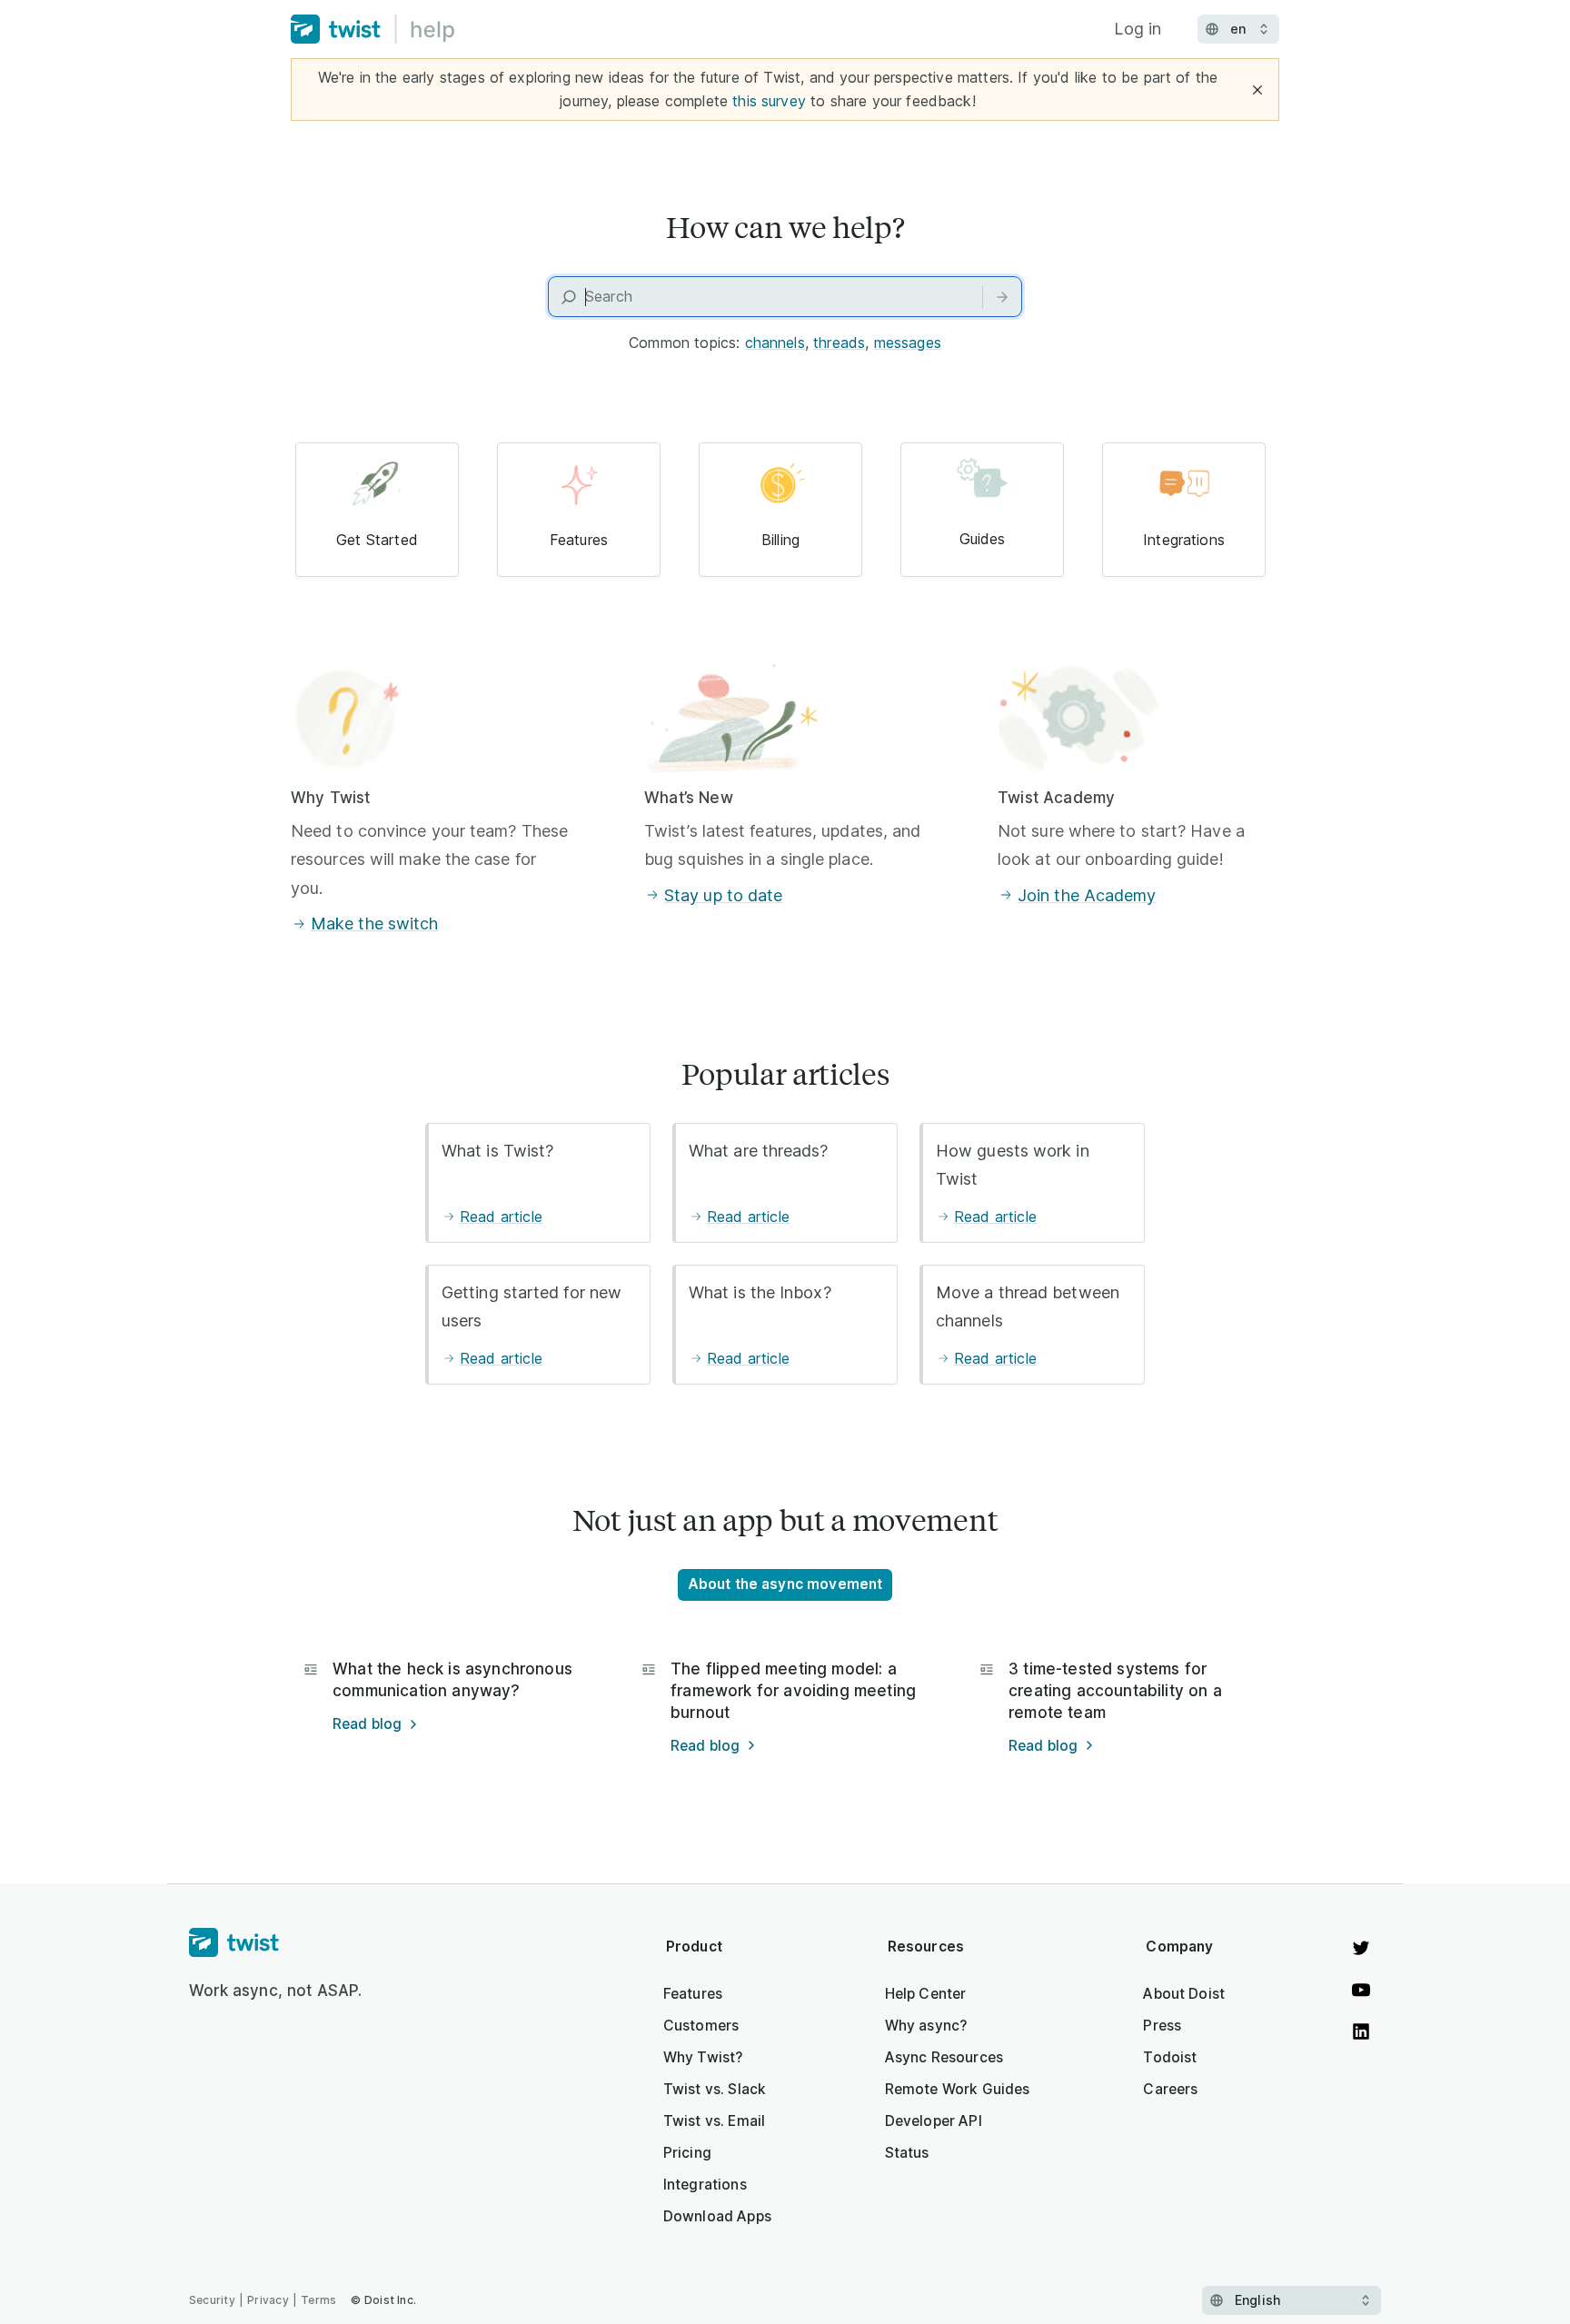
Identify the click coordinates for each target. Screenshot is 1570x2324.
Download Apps (717, 2216)
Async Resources (944, 2057)
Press (1162, 2026)
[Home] (373, 29)
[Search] (1002, 297)
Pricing (687, 2153)
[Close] (1257, 90)
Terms (318, 2300)
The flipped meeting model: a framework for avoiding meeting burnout (793, 1691)
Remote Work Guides (958, 2089)
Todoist (1170, 2057)
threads (839, 343)
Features (693, 1994)
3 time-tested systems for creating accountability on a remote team (1115, 1691)
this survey (769, 101)
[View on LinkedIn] (1361, 2031)
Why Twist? (703, 2057)
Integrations (705, 2185)
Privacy (268, 2300)
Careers (1170, 2089)
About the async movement (785, 1584)
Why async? (926, 2026)
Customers (701, 2026)
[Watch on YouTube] (1361, 1990)
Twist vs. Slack (715, 2089)
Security (212, 2300)
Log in (1138, 29)
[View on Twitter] (1361, 1948)
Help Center (926, 1994)
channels (775, 343)
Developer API (934, 2121)
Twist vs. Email (714, 2121)
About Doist (1184, 1994)
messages (908, 343)
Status (907, 2153)
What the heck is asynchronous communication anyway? (452, 1680)
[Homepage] (276, 1943)
